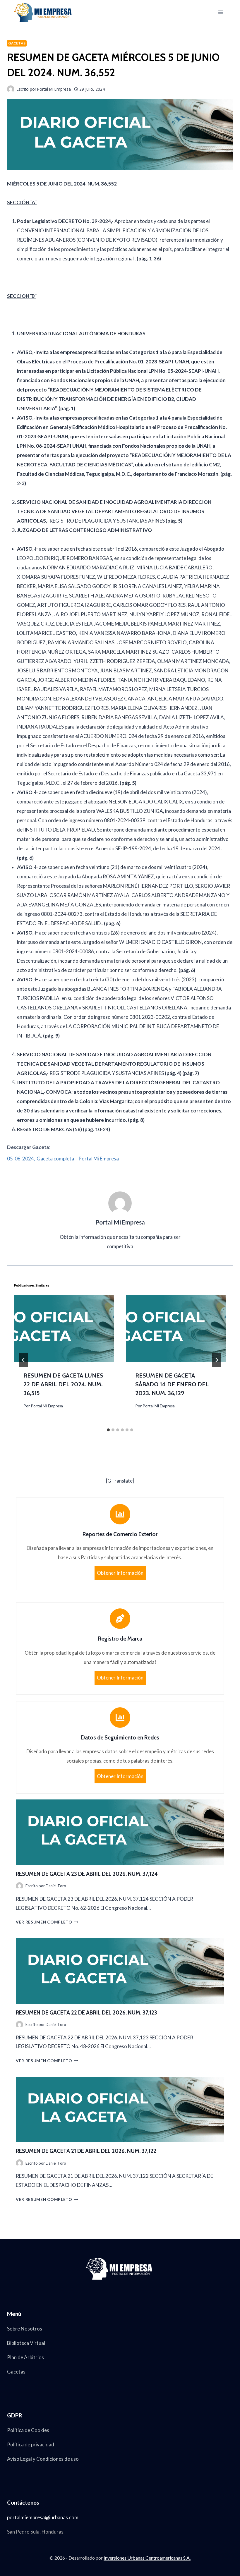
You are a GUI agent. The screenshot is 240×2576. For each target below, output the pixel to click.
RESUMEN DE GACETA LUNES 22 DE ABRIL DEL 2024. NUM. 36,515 (63, 1384)
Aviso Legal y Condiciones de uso (43, 2459)
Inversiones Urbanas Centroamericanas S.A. (147, 2558)
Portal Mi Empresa (47, 1406)
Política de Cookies (28, 2430)
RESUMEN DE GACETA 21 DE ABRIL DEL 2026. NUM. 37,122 (86, 2151)
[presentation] (64, 1328)
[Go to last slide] (23, 1360)
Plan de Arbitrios (25, 2357)
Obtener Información (120, 1573)
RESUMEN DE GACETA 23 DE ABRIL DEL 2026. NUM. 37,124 (87, 1874)
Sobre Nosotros (25, 2329)
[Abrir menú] (221, 12)
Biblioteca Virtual (26, 2343)
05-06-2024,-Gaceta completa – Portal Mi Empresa (63, 1159)
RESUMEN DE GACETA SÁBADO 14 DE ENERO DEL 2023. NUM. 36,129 (172, 1384)
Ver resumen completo (47, 1922)
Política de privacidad (31, 2444)
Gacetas (17, 43)
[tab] (108, 1430)
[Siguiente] (217, 1360)
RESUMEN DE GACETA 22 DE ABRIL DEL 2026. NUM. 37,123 (86, 2013)
